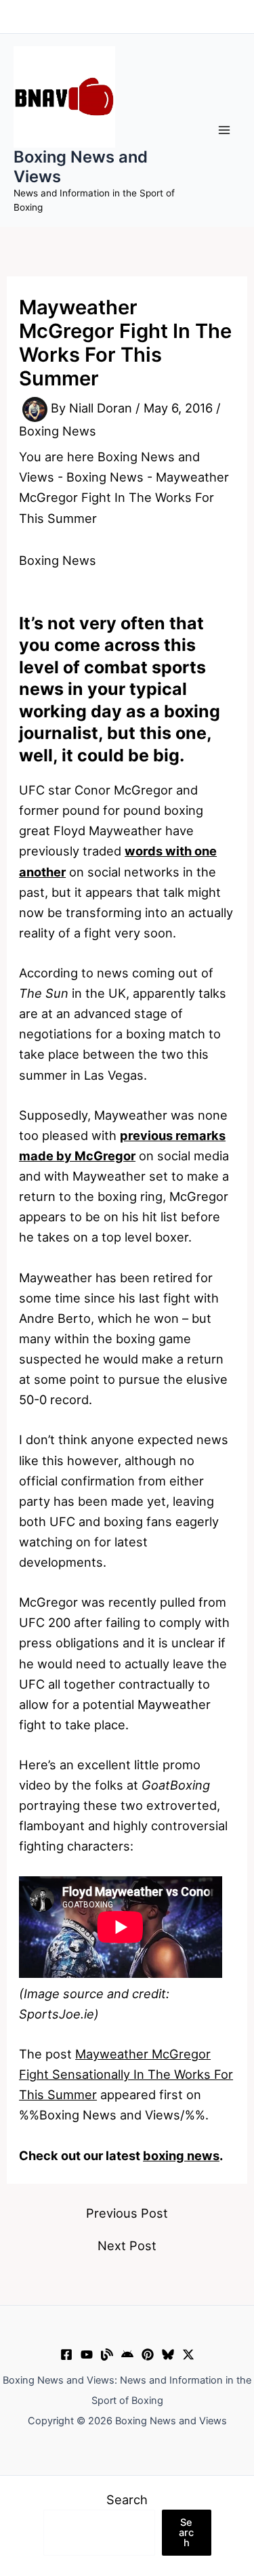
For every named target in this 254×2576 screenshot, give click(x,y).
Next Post (127, 2245)
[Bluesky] (168, 2355)
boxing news (181, 2155)
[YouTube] (87, 2355)
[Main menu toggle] (225, 130)
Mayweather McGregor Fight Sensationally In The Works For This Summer (126, 2074)
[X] (188, 2355)
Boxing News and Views (81, 166)
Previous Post (127, 2213)
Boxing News (58, 431)
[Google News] (127, 2355)
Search (127, 2499)
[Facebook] (66, 2355)
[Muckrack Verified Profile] (107, 2355)
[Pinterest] (148, 2355)
